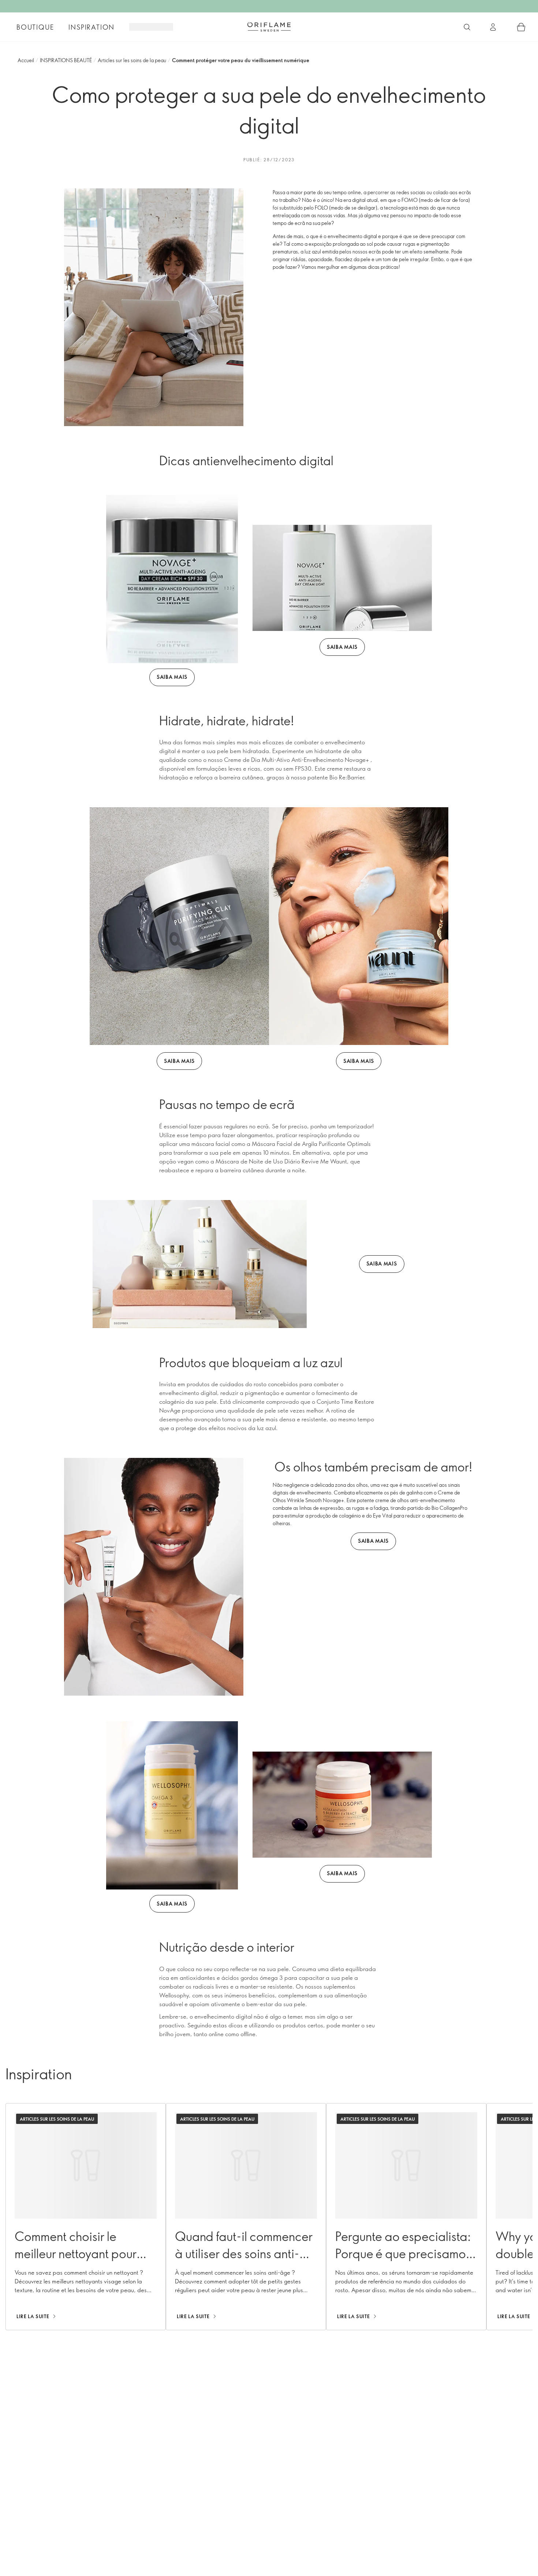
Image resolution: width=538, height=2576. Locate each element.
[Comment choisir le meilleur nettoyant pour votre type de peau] (86, 2217)
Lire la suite (33, 2316)
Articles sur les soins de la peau (132, 60)
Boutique (35, 27)
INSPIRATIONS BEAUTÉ (66, 60)
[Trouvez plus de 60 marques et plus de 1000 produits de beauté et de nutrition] (467, 27)
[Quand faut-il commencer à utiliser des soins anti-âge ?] (246, 2217)
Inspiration (91, 27)
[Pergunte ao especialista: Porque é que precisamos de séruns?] (406, 2217)
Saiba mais (172, 677)
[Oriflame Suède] (269, 27)
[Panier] (521, 27)
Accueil (26, 60)
